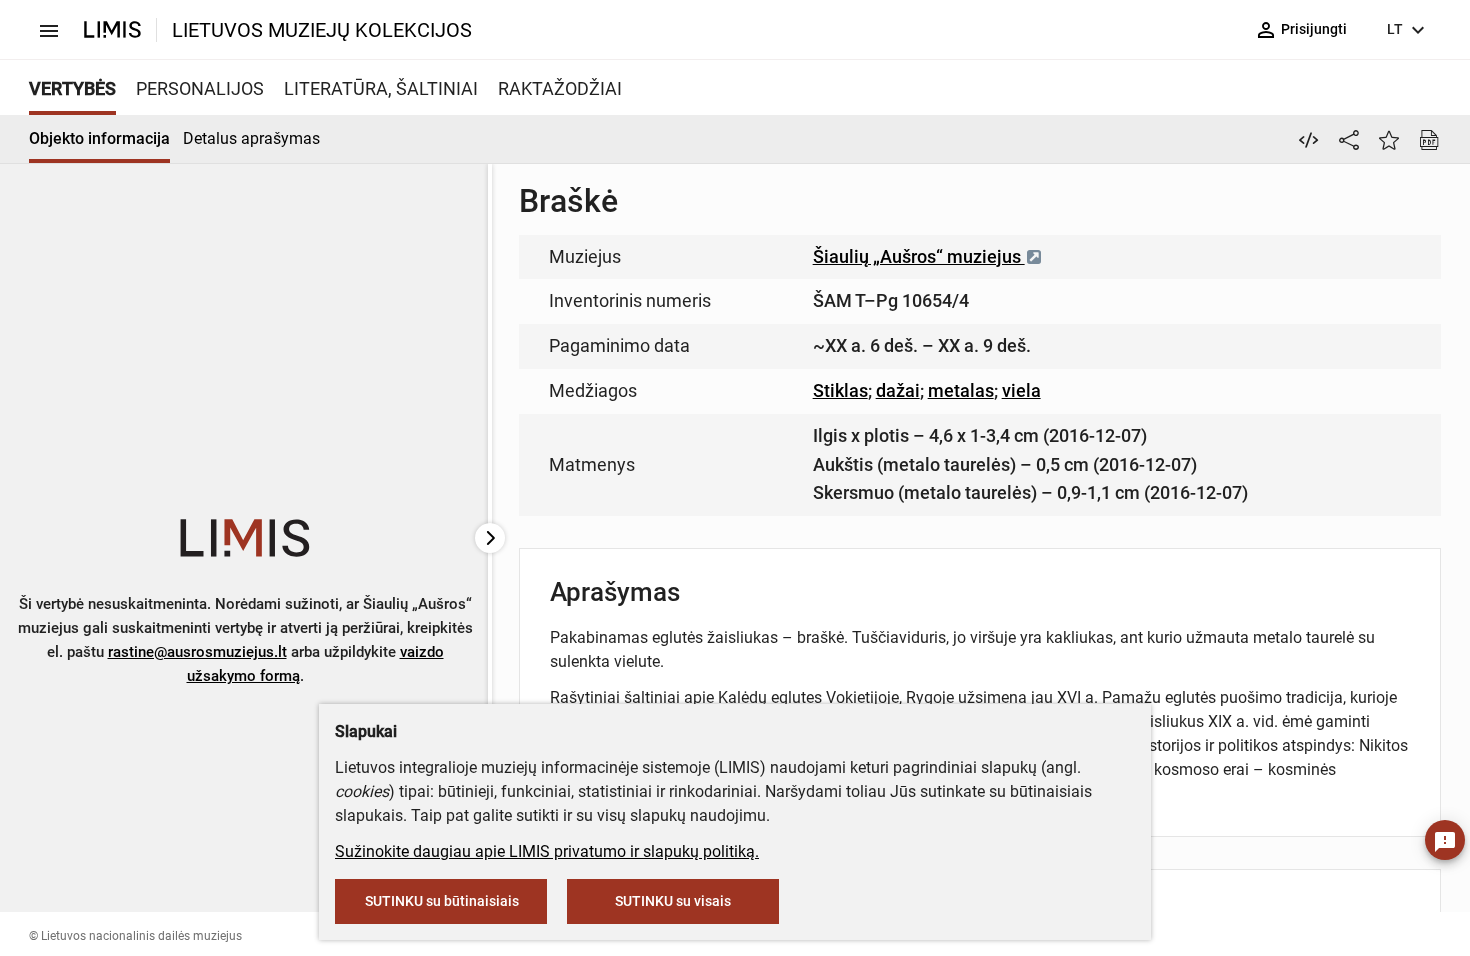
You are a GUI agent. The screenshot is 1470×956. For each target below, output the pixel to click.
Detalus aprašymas (251, 138)
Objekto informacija (99, 138)
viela (1021, 390)
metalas (961, 390)
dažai (898, 390)
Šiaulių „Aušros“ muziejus (919, 256)
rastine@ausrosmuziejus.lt (197, 652)
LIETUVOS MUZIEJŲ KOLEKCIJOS (322, 30)
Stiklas (840, 390)
